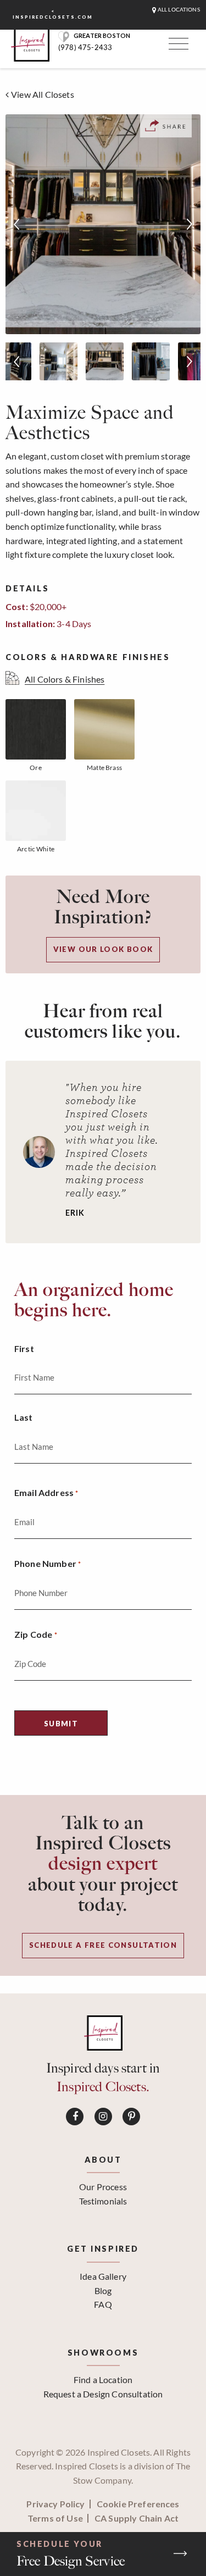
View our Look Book (103, 949)
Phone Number (48, 1563)
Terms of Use (55, 2518)
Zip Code (36, 1634)
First (24, 1348)
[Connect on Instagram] (103, 2117)
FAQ (103, 2304)
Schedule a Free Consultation (103, 1945)
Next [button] (190, 224)
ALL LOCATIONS (178, 10)
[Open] (177, 46)
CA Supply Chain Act (137, 2518)
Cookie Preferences (138, 2504)
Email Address (46, 1492)
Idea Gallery (103, 2276)
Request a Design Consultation (103, 2394)
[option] (103, 224)
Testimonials (103, 2201)
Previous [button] (16, 224)
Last (24, 1417)
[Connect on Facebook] (75, 2117)
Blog (103, 2290)
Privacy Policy (55, 2504)
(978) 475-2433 (85, 47)
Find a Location (103, 2380)
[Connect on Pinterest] (131, 2117)
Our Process (103, 2187)
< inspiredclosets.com (53, 14)
